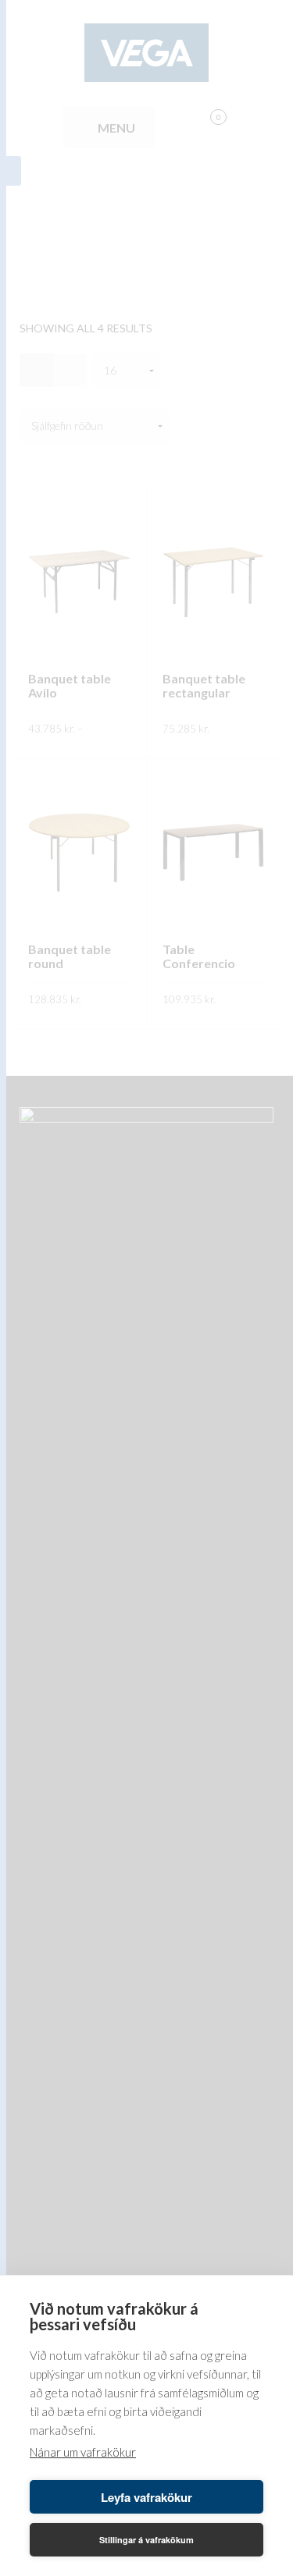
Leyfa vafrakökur (146, 2497)
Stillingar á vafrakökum (146, 2540)
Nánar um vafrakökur (83, 2452)
